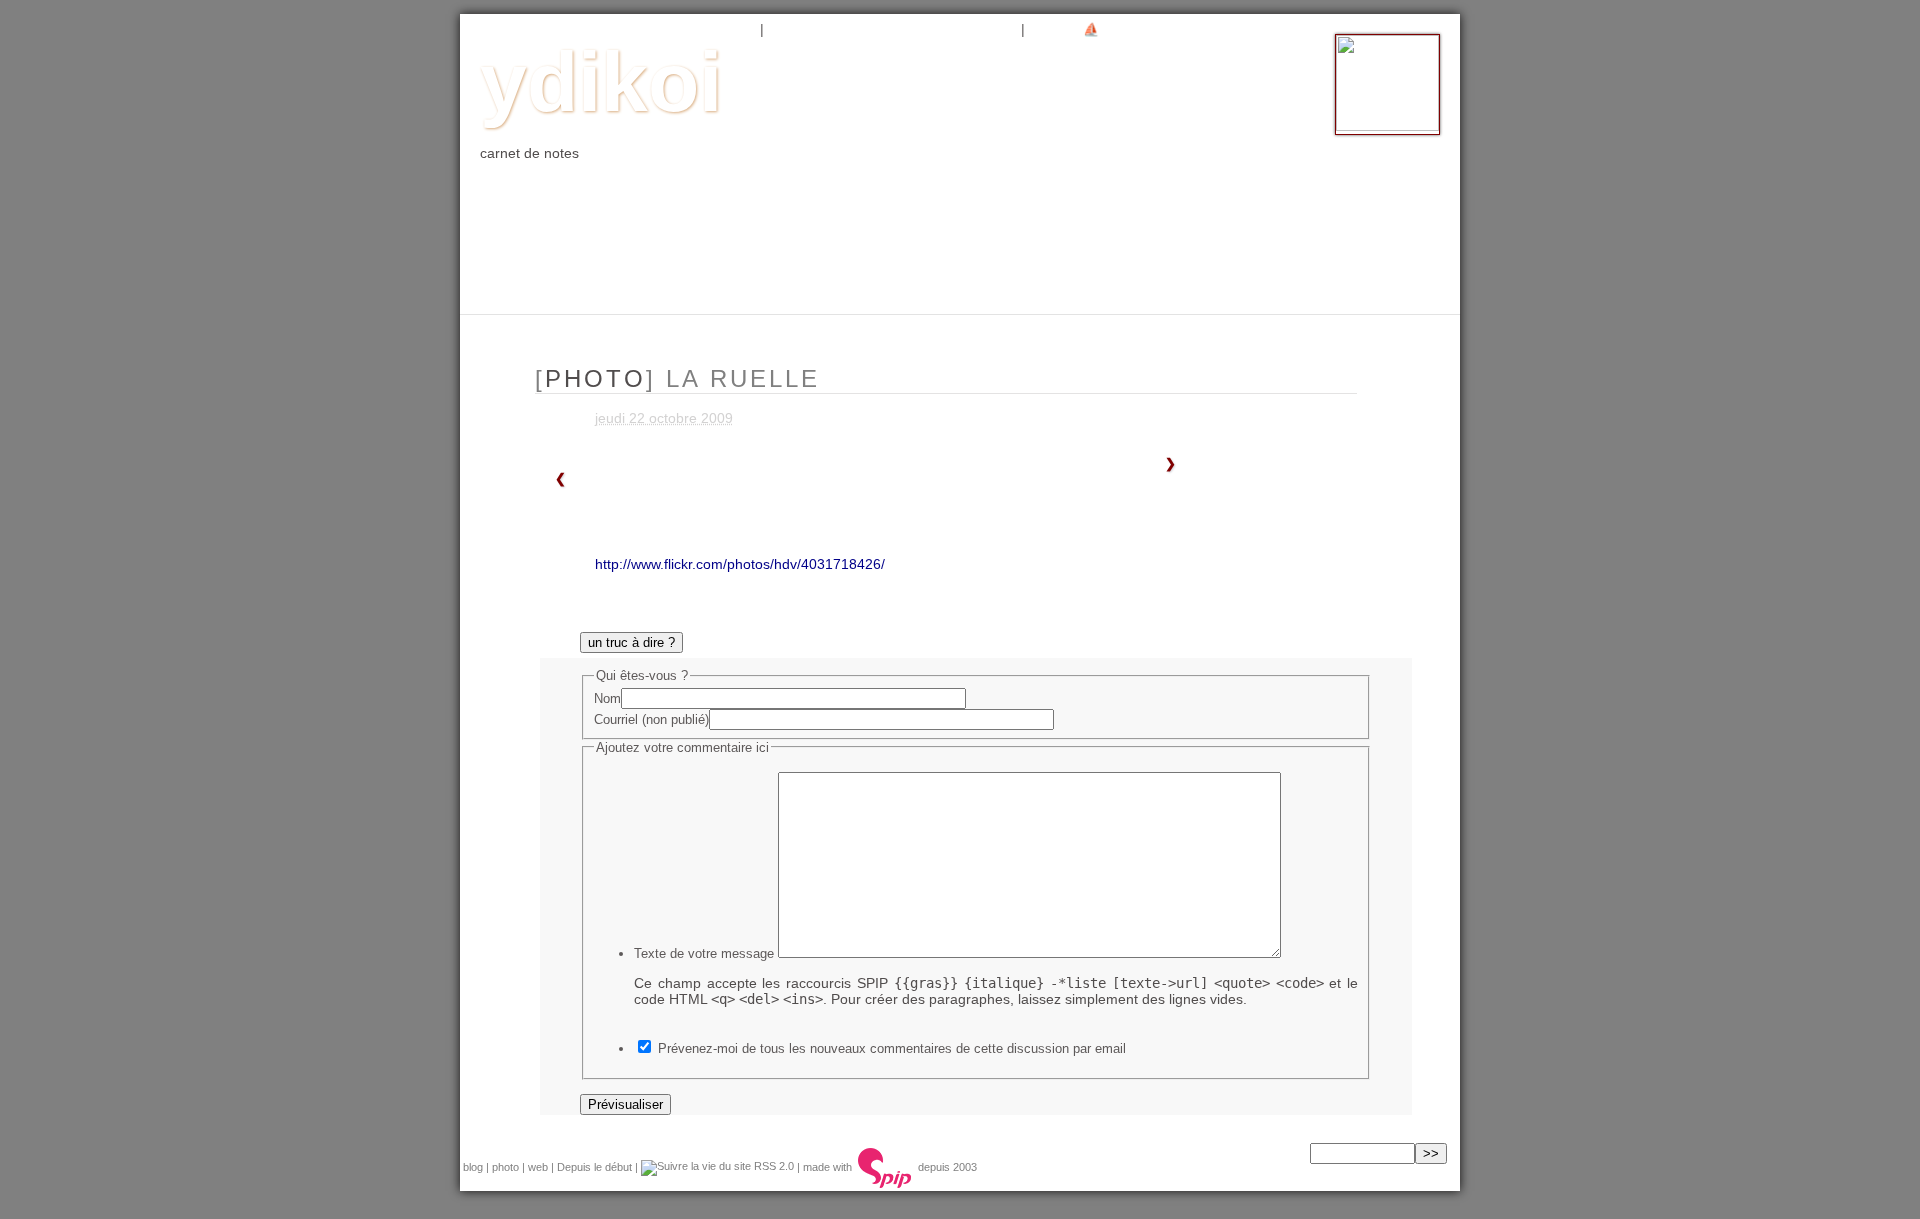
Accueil (511, 29)
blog (588, 29)
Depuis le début (594, 1166)
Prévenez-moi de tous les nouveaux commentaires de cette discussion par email (892, 1048)
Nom (607, 698)
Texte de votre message (704, 953)
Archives (814, 29)
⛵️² (1093, 29)
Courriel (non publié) (651, 719)
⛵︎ (1047, 29)
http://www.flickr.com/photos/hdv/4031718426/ (740, 564)
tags (895, 29)
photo (660, 29)
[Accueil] (1387, 126)
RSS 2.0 (772, 1166)
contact (973, 29)
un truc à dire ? (631, 642)
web (728, 29)
